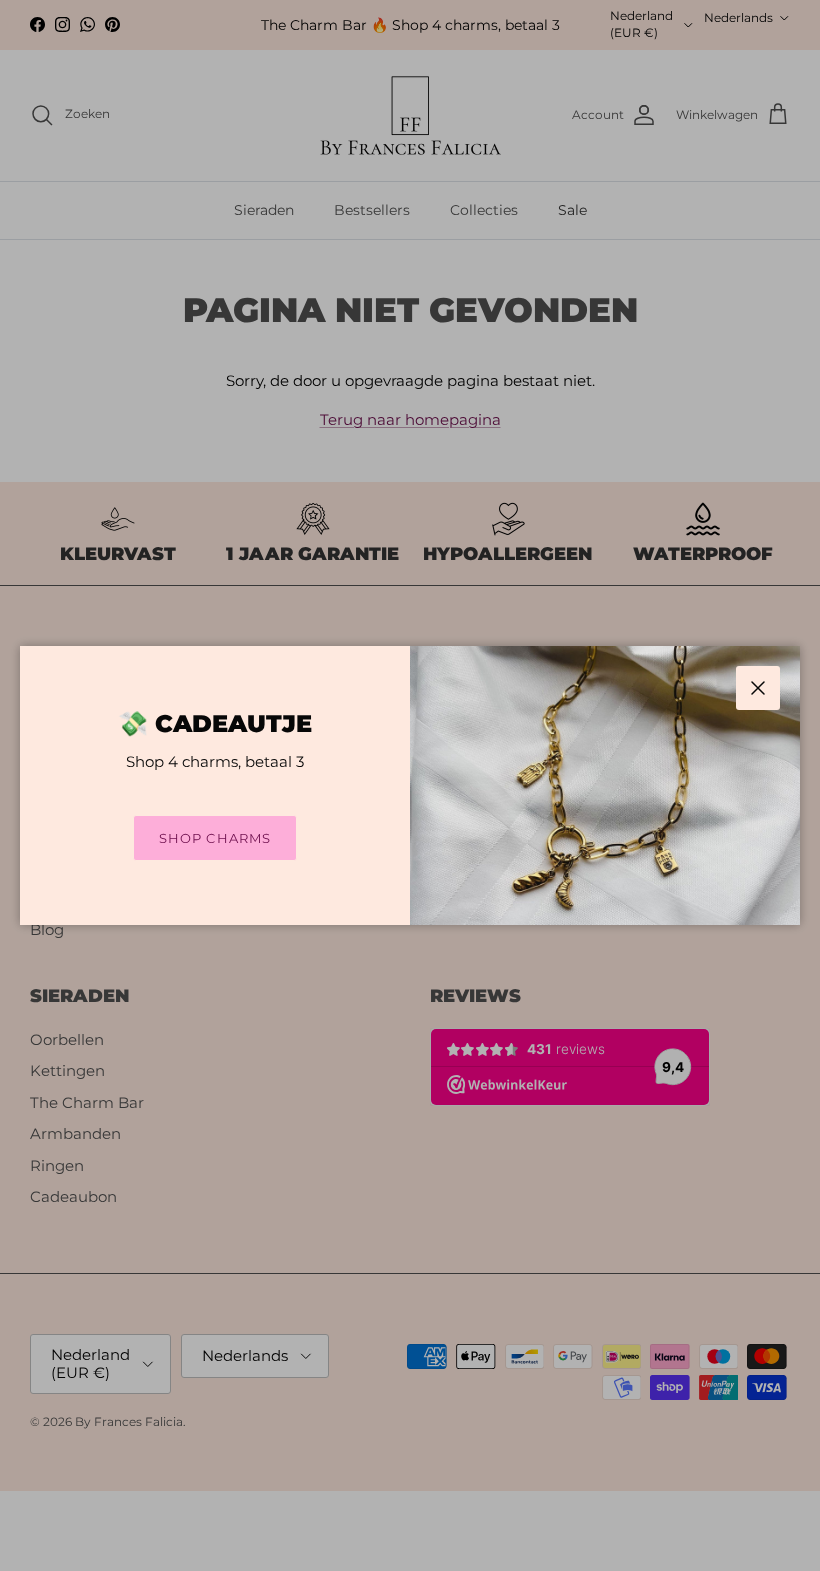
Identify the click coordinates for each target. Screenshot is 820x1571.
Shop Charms (214, 838)
